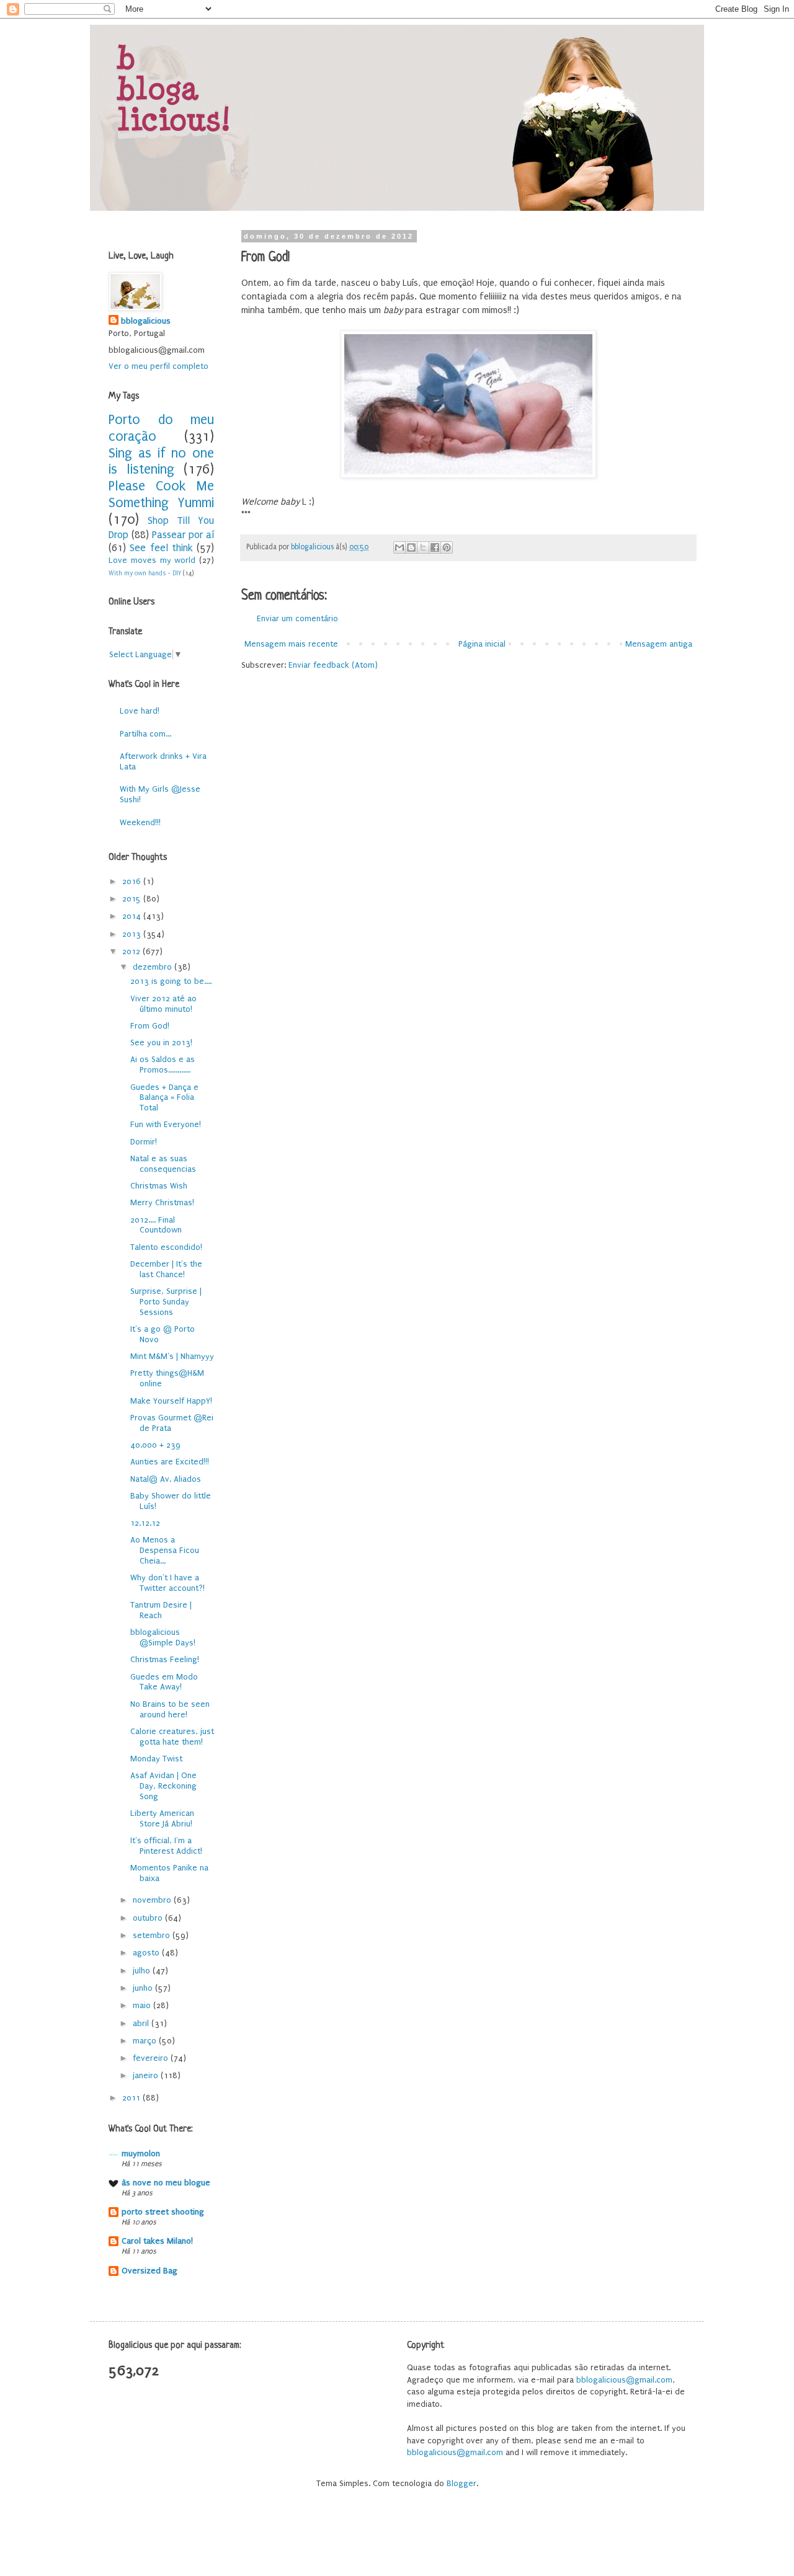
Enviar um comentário (297, 618)
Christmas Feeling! (165, 1659)
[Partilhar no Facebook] (435, 547)
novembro (153, 1900)
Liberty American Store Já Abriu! (162, 1818)
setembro (153, 1935)
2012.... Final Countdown (156, 1225)
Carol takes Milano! (157, 2241)
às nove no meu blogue (166, 2183)
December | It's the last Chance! (166, 1269)
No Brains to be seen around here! (170, 1709)
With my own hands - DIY (145, 573)
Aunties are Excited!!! (170, 1462)
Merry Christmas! (162, 1202)
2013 (133, 934)
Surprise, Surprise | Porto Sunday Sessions (166, 1302)
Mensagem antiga (659, 644)
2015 (133, 899)
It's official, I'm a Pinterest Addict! (166, 1846)
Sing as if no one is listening (161, 462)
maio (143, 2005)
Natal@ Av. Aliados (166, 1479)
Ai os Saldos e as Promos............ (163, 1064)
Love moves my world (152, 560)
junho (144, 1988)
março (146, 2041)
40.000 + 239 (155, 1445)
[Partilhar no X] (423, 547)
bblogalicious (146, 321)
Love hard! (140, 711)
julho (143, 1971)
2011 (132, 2098)
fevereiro (152, 2058)
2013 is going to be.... (171, 981)
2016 (133, 881)
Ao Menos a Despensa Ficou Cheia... (165, 1550)
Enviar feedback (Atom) (333, 665)
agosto (147, 1953)
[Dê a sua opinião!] (411, 547)
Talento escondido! (166, 1247)
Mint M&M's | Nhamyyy (172, 1356)
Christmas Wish (159, 1186)
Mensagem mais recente (291, 644)
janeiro (147, 2075)
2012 (132, 951)
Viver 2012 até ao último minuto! (163, 1004)
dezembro (154, 967)
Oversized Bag (149, 2271)
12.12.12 (145, 1523)
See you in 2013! (161, 1042)
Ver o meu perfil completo (158, 366)
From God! (150, 1026)
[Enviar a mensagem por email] (399, 547)
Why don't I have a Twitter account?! (167, 1583)
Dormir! (144, 1142)
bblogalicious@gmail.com (624, 2380)
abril (142, 2023)
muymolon (141, 2153)
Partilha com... (145, 734)
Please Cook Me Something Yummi (161, 495)
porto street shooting (163, 2212)
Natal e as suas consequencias (163, 1164)
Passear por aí (183, 535)
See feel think (161, 548)
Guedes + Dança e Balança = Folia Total (164, 1098)
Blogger (462, 2483)
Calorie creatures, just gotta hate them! (172, 1737)
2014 (133, 916)
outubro (149, 1918)
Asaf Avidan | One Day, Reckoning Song (163, 1786)
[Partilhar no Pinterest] (447, 547)
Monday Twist (156, 1759)
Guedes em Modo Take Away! (164, 1682)
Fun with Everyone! (166, 1124)
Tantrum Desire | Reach (161, 1610)
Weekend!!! (140, 822)
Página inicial (482, 644)
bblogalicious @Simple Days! (163, 1637)
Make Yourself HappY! (171, 1401)
